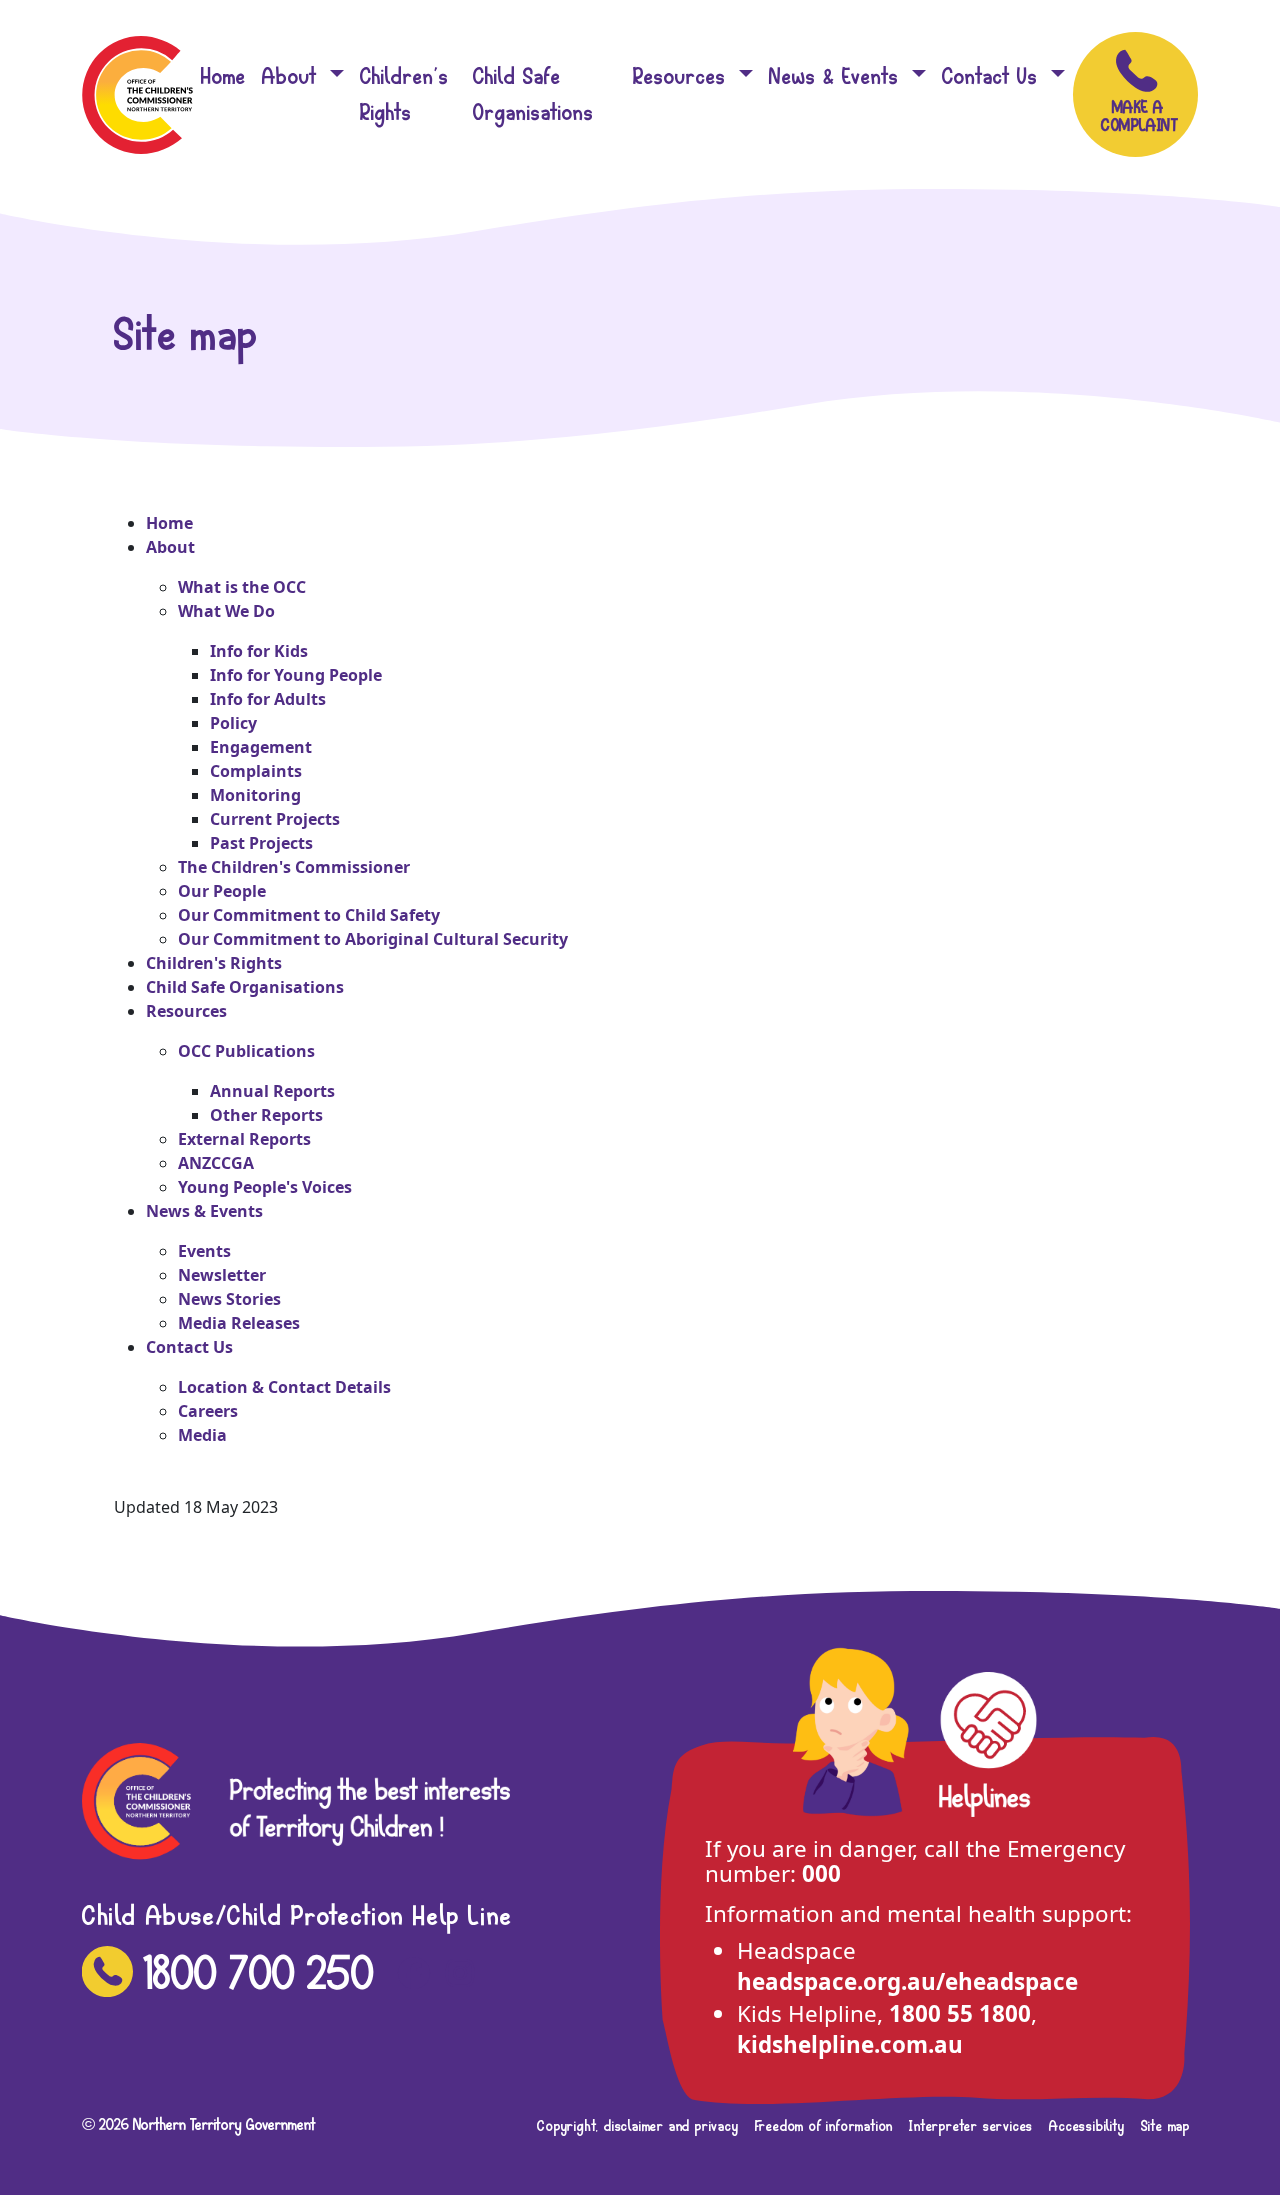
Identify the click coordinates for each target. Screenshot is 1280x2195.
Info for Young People (296, 675)
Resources (683, 76)
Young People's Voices (265, 1187)
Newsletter (222, 1275)
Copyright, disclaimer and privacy (637, 2126)
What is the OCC (242, 587)
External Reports (244, 1139)
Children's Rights (404, 94)
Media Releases (239, 1323)
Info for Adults (268, 699)
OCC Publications (246, 1051)
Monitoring (255, 795)
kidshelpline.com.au (850, 2044)
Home (223, 76)
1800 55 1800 (960, 2013)
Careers (208, 1411)
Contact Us (993, 76)
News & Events (837, 76)
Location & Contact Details (284, 1387)
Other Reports (266, 1115)
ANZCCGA (216, 1163)
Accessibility (1086, 2126)
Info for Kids (259, 651)
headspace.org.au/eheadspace (907, 1981)
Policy (233, 723)
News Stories (229, 1299)
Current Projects (275, 819)
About (293, 76)
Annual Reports (272, 1091)
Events (204, 1251)
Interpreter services (971, 2126)
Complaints (256, 771)
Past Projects (261, 843)
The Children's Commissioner (294, 867)
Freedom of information (824, 2126)
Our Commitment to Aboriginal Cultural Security (373, 939)
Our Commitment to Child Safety (309, 915)
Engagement (261, 747)
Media (202, 1435)
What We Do (226, 611)
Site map (1165, 2126)
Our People (222, 891)
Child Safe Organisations (533, 94)
